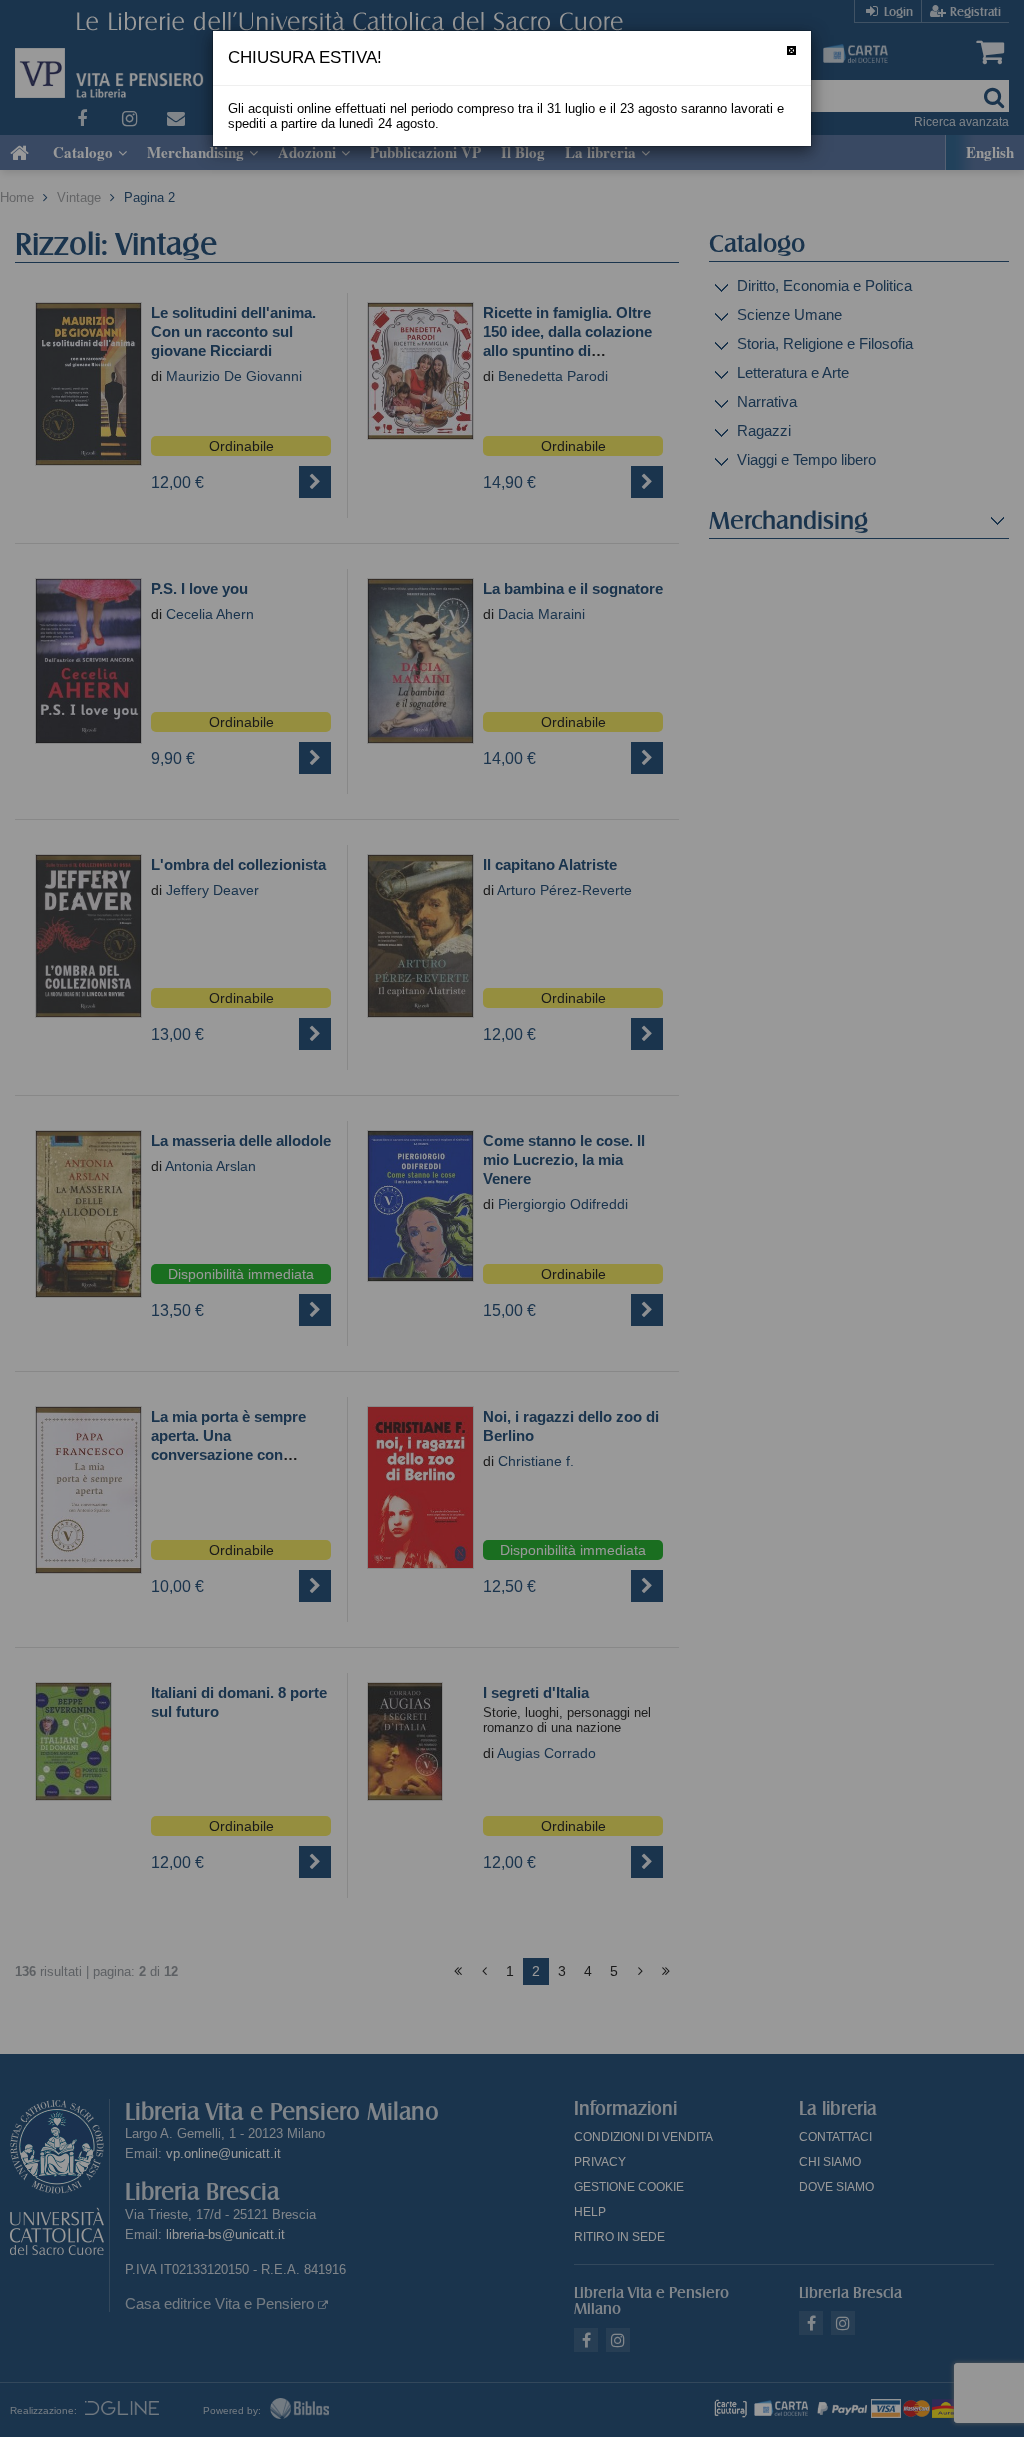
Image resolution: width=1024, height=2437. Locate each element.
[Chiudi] (791, 50)
